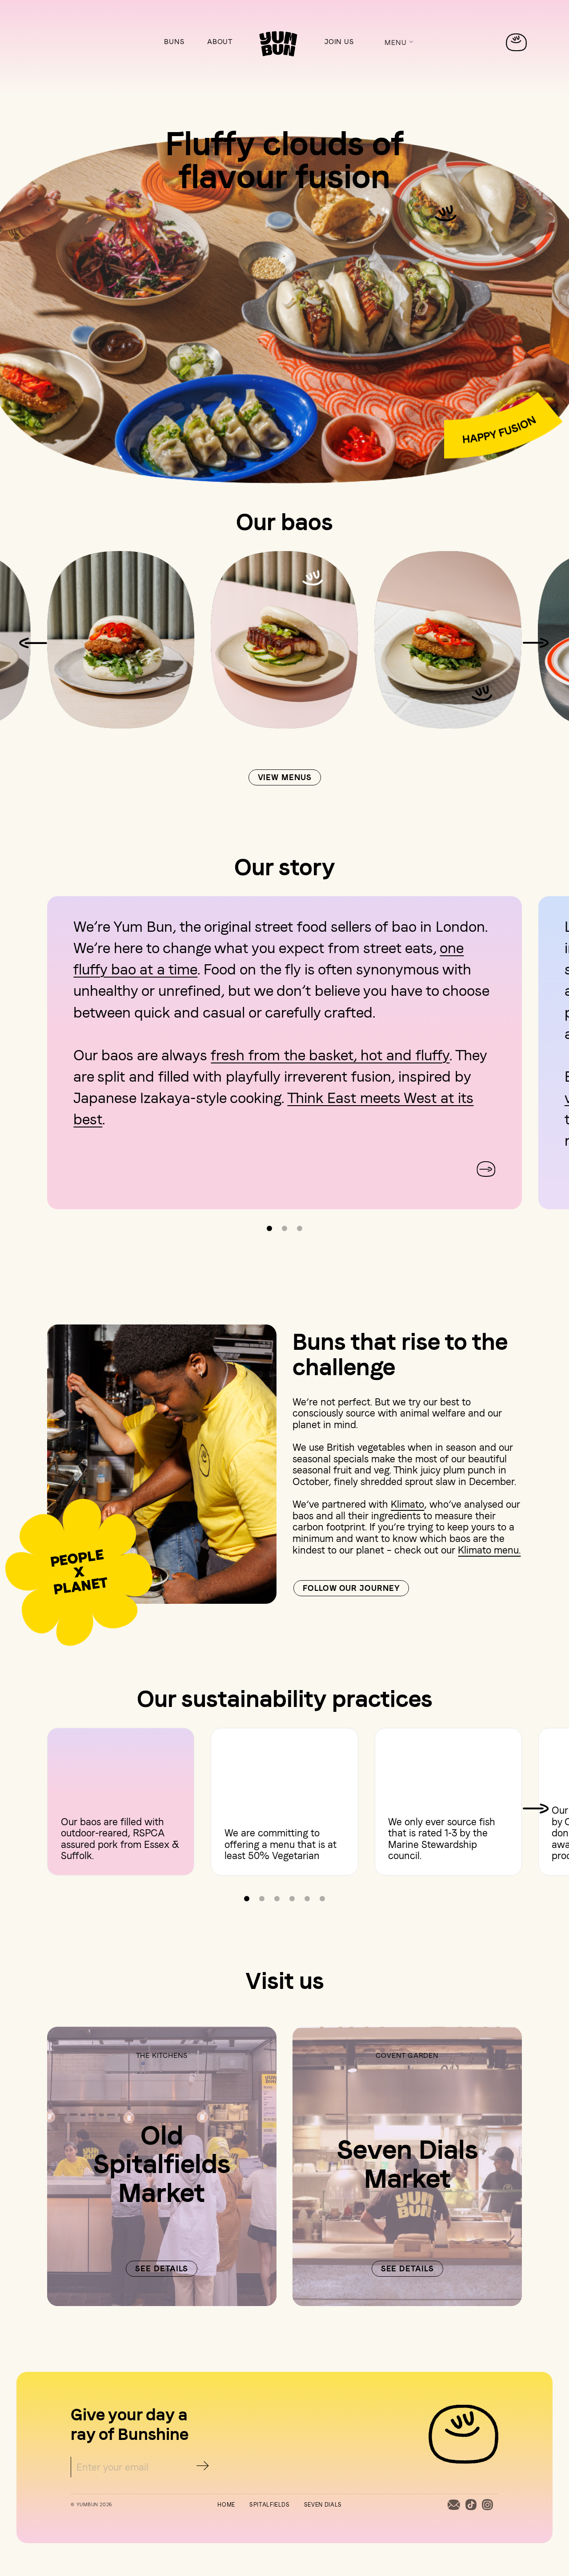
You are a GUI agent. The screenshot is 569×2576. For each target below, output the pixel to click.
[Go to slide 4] (292, 1899)
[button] (399, 44)
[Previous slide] (83, 1169)
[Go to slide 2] (284, 1228)
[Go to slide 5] (307, 1899)
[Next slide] (536, 643)
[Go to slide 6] (322, 1899)
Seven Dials (323, 2505)
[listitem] (121, 641)
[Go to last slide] (33, 643)
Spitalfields (270, 2505)
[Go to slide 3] (300, 1228)
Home (226, 2505)
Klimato (407, 1504)
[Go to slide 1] (269, 1228)
